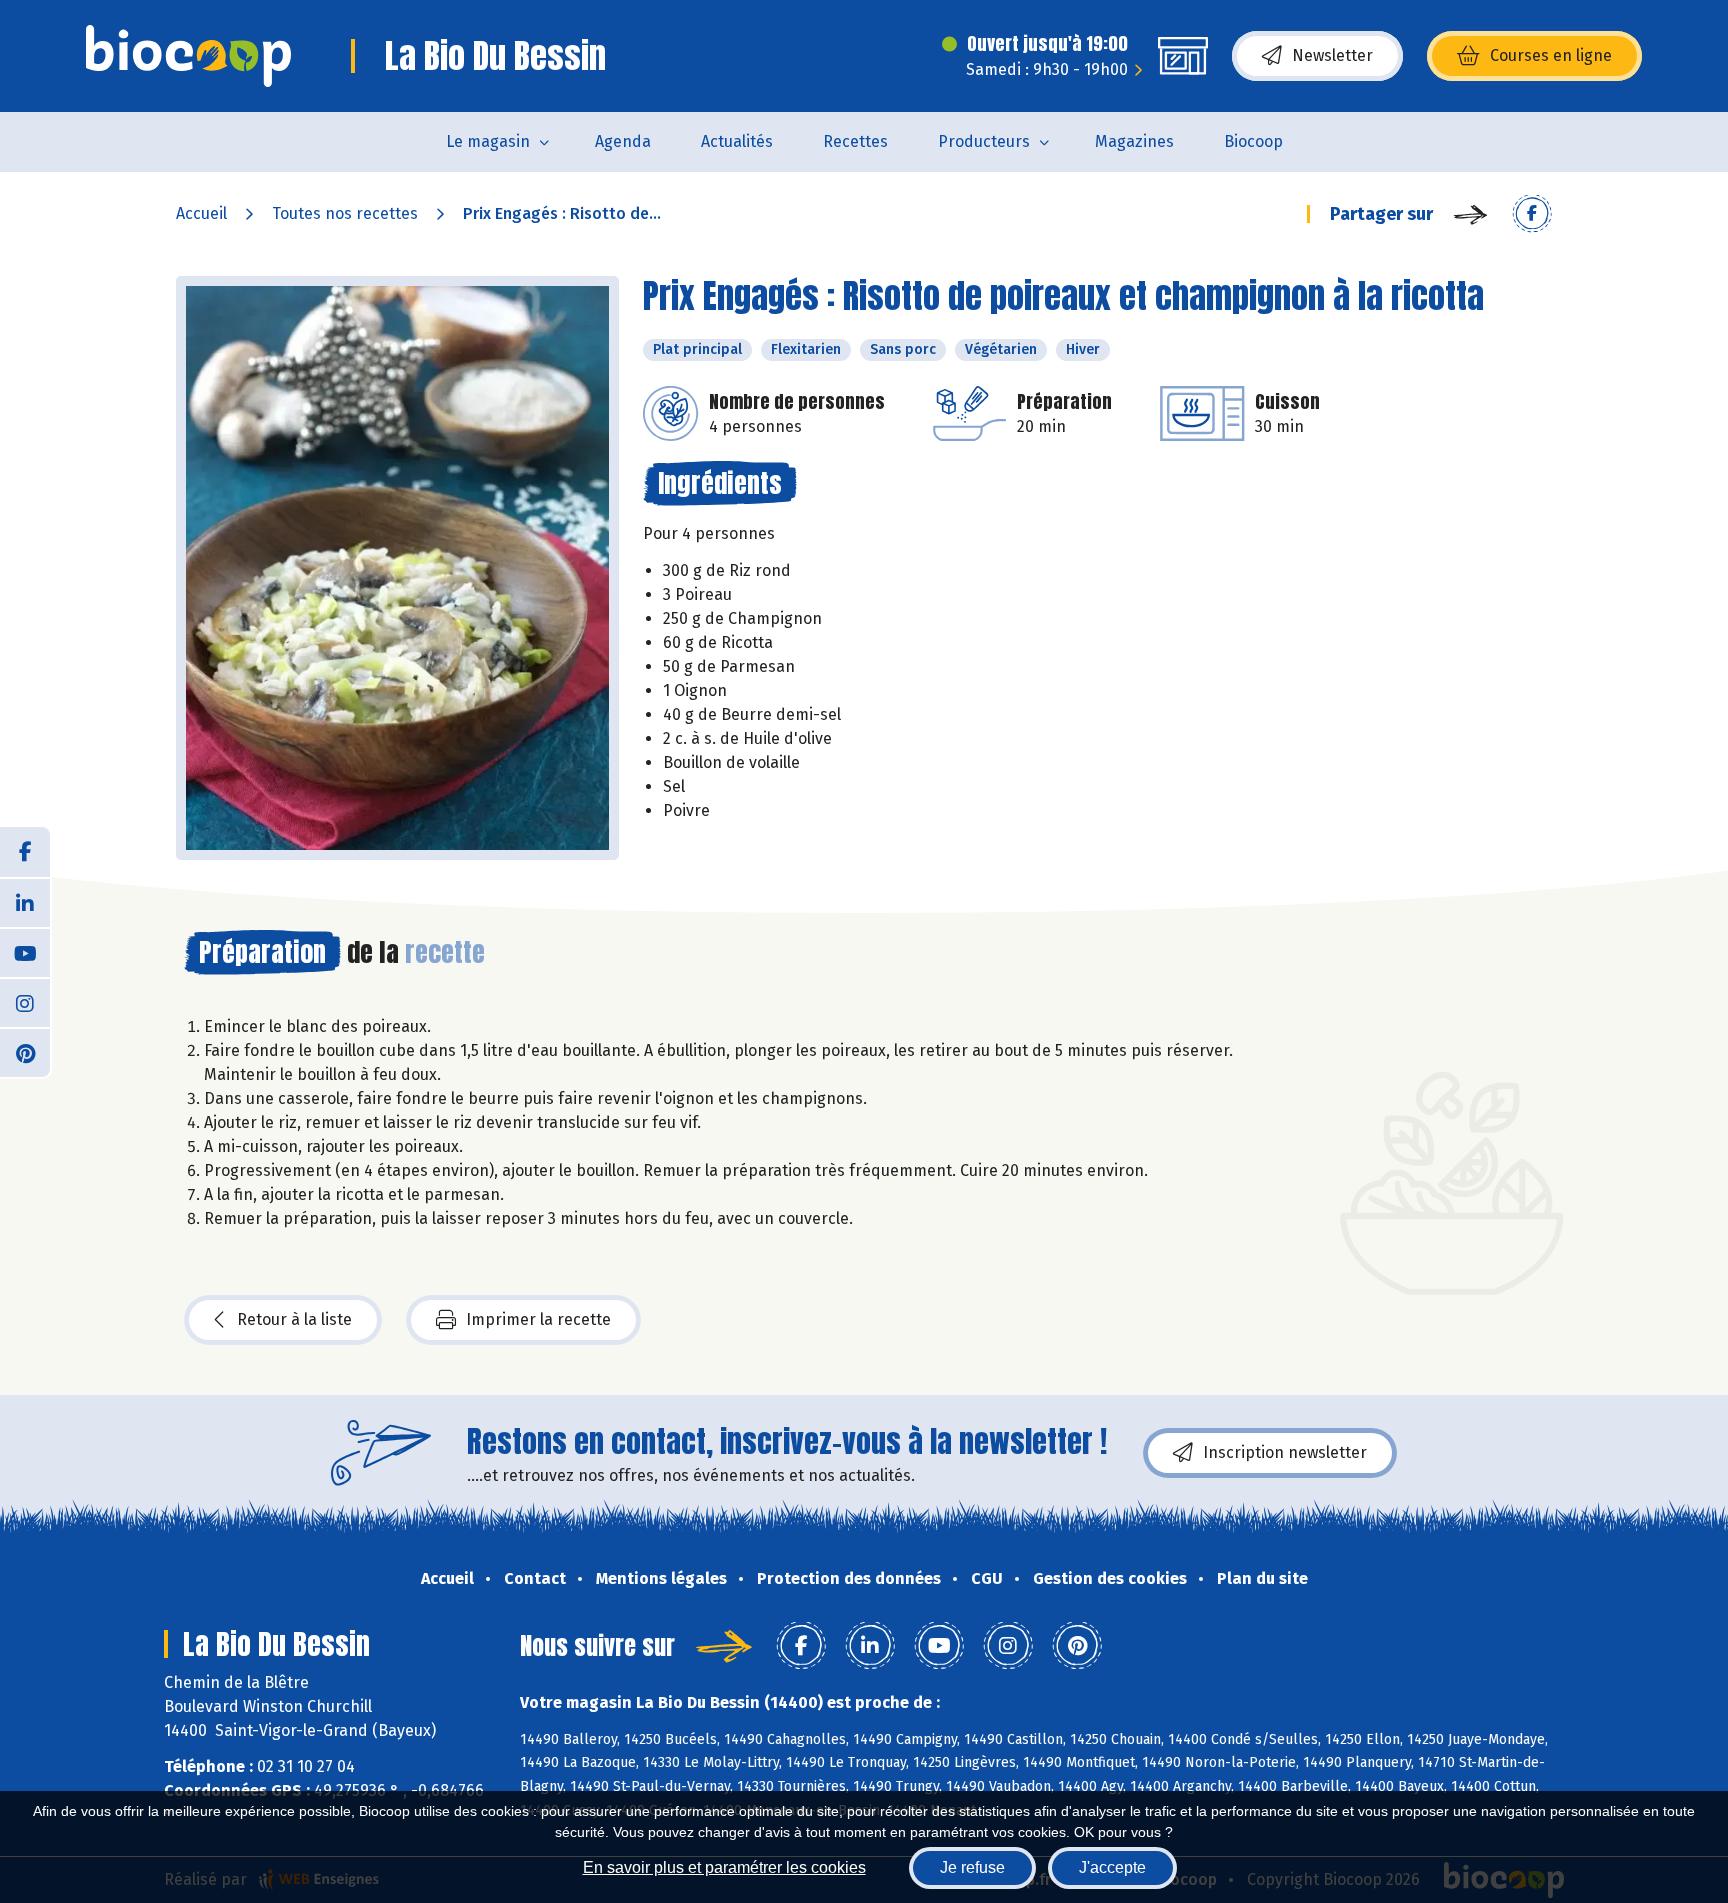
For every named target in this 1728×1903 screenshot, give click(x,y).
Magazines (1134, 141)
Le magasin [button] (488, 141)
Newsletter (1332, 55)
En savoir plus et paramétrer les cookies (724, 1867)
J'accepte (1112, 1867)
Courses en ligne (1551, 55)
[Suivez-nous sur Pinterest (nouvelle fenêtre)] (25, 1052)
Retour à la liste (294, 1319)
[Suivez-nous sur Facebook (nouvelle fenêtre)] (25, 852)
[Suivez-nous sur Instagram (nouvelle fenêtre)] (25, 1002)
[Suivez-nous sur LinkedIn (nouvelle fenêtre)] (25, 902)
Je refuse (972, 1867)
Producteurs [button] (984, 141)
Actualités (737, 141)
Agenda (623, 141)
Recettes (855, 141)
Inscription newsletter (1285, 1452)
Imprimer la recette (538, 1319)
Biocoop (1253, 141)
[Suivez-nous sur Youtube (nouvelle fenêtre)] (25, 952)
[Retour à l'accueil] (188, 56)
